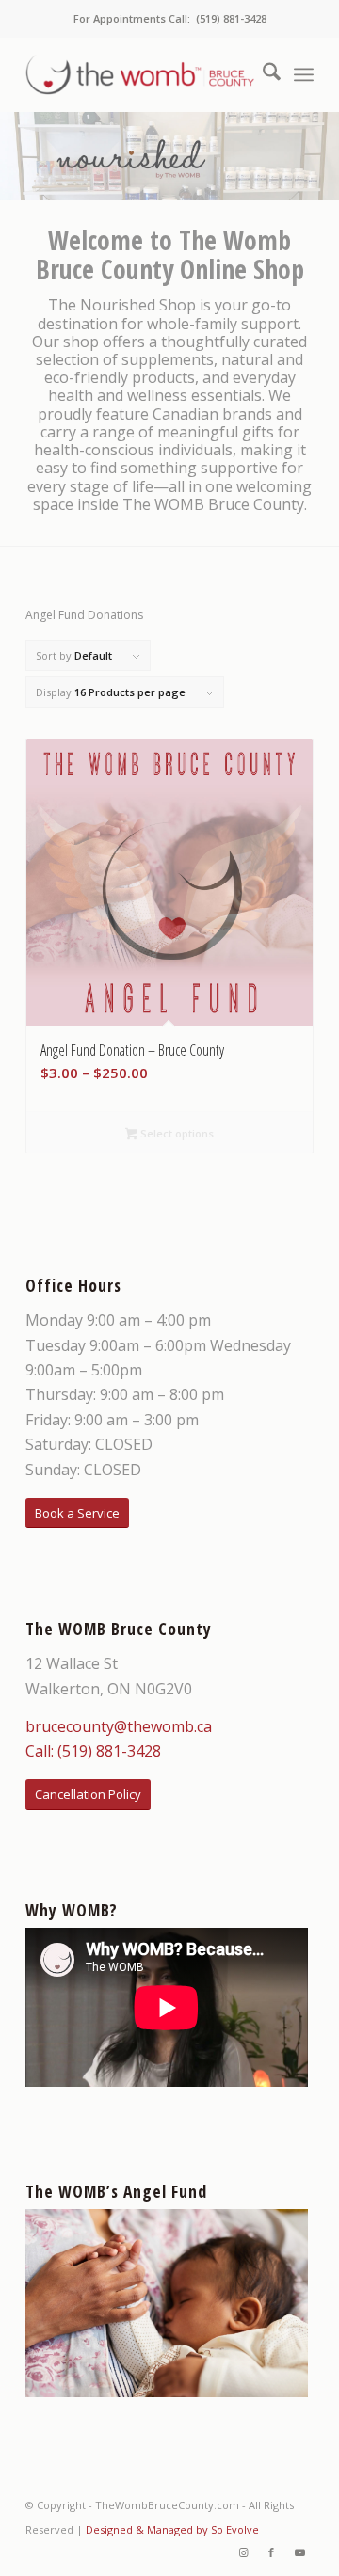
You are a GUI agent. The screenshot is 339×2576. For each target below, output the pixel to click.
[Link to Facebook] (271, 2552)
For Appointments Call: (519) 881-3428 (170, 18)
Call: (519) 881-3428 (93, 1751)
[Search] (262, 74)
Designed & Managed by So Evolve (172, 2529)
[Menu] (304, 74)
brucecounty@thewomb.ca (119, 1726)
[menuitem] (262, 74)
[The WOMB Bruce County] (141, 74)
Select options (176, 1133)
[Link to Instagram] (243, 2552)
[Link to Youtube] (299, 2552)
